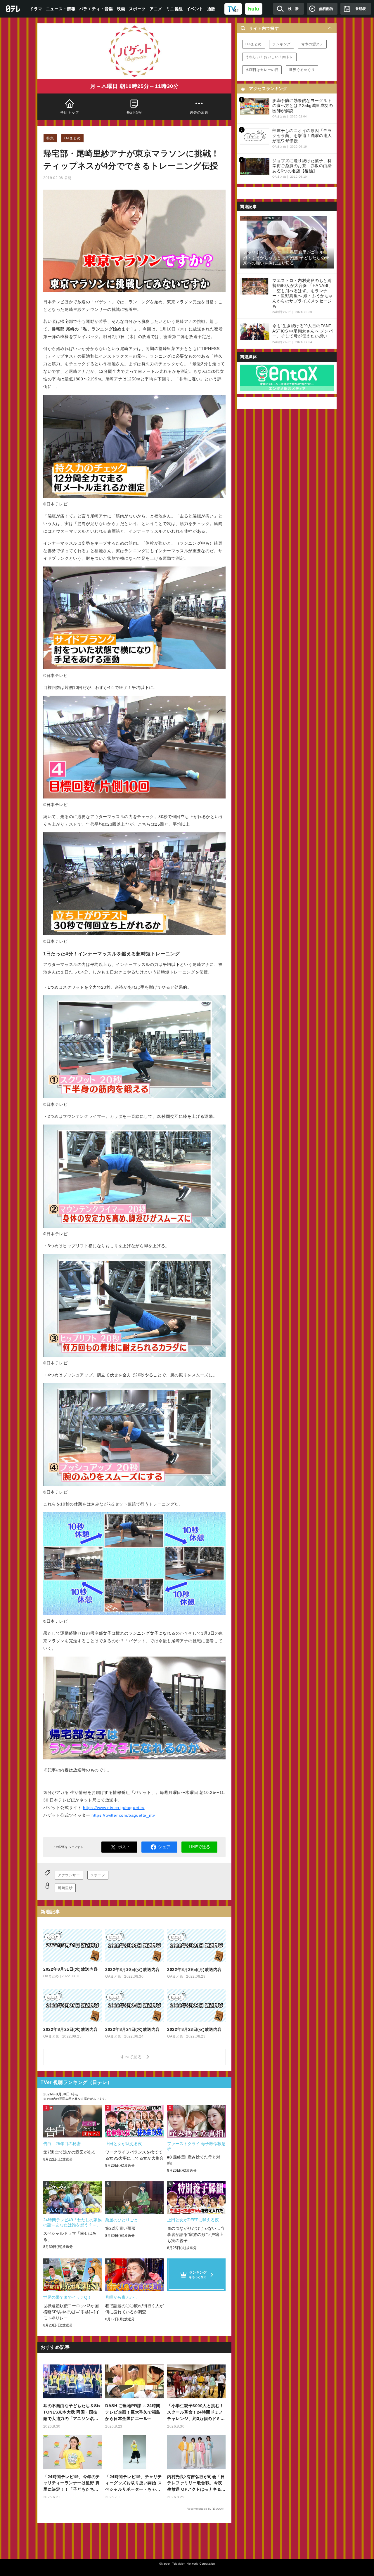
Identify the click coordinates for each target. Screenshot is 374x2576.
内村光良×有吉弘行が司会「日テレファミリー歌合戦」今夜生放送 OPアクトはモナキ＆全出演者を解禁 (196, 2484)
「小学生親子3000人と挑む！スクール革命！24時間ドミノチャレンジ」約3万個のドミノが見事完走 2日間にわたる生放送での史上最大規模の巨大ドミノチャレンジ (196, 2413)
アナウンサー (69, 1875)
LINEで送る (199, 1847)
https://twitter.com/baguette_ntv (123, 1815)
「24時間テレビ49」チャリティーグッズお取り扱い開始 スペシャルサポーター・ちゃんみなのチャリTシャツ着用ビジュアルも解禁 (134, 2484)
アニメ (156, 9)
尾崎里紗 (65, 1888)
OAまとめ (72, 138)
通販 (211, 9)
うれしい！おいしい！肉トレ (269, 57)
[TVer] (233, 9)
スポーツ (137, 9)
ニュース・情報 (61, 9)
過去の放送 (199, 112)
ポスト (124, 1847)
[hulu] (254, 9)
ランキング (282, 44)
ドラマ (36, 9)
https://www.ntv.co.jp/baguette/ (114, 1808)
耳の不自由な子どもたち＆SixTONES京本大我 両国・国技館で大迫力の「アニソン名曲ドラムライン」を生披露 (72, 2413)
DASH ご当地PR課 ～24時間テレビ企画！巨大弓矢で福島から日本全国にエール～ (133, 2412)
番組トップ (70, 112)
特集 (50, 138)
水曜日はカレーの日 (262, 70)
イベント (195, 9)
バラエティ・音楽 (96, 9)
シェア (164, 1847)
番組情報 (135, 112)
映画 (121, 9)
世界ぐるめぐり (302, 70)
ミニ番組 (174, 9)
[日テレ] (13, 9)
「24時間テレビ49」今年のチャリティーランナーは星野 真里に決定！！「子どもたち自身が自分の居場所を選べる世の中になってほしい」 (72, 2484)
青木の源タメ (312, 44)
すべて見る (132, 2057)
